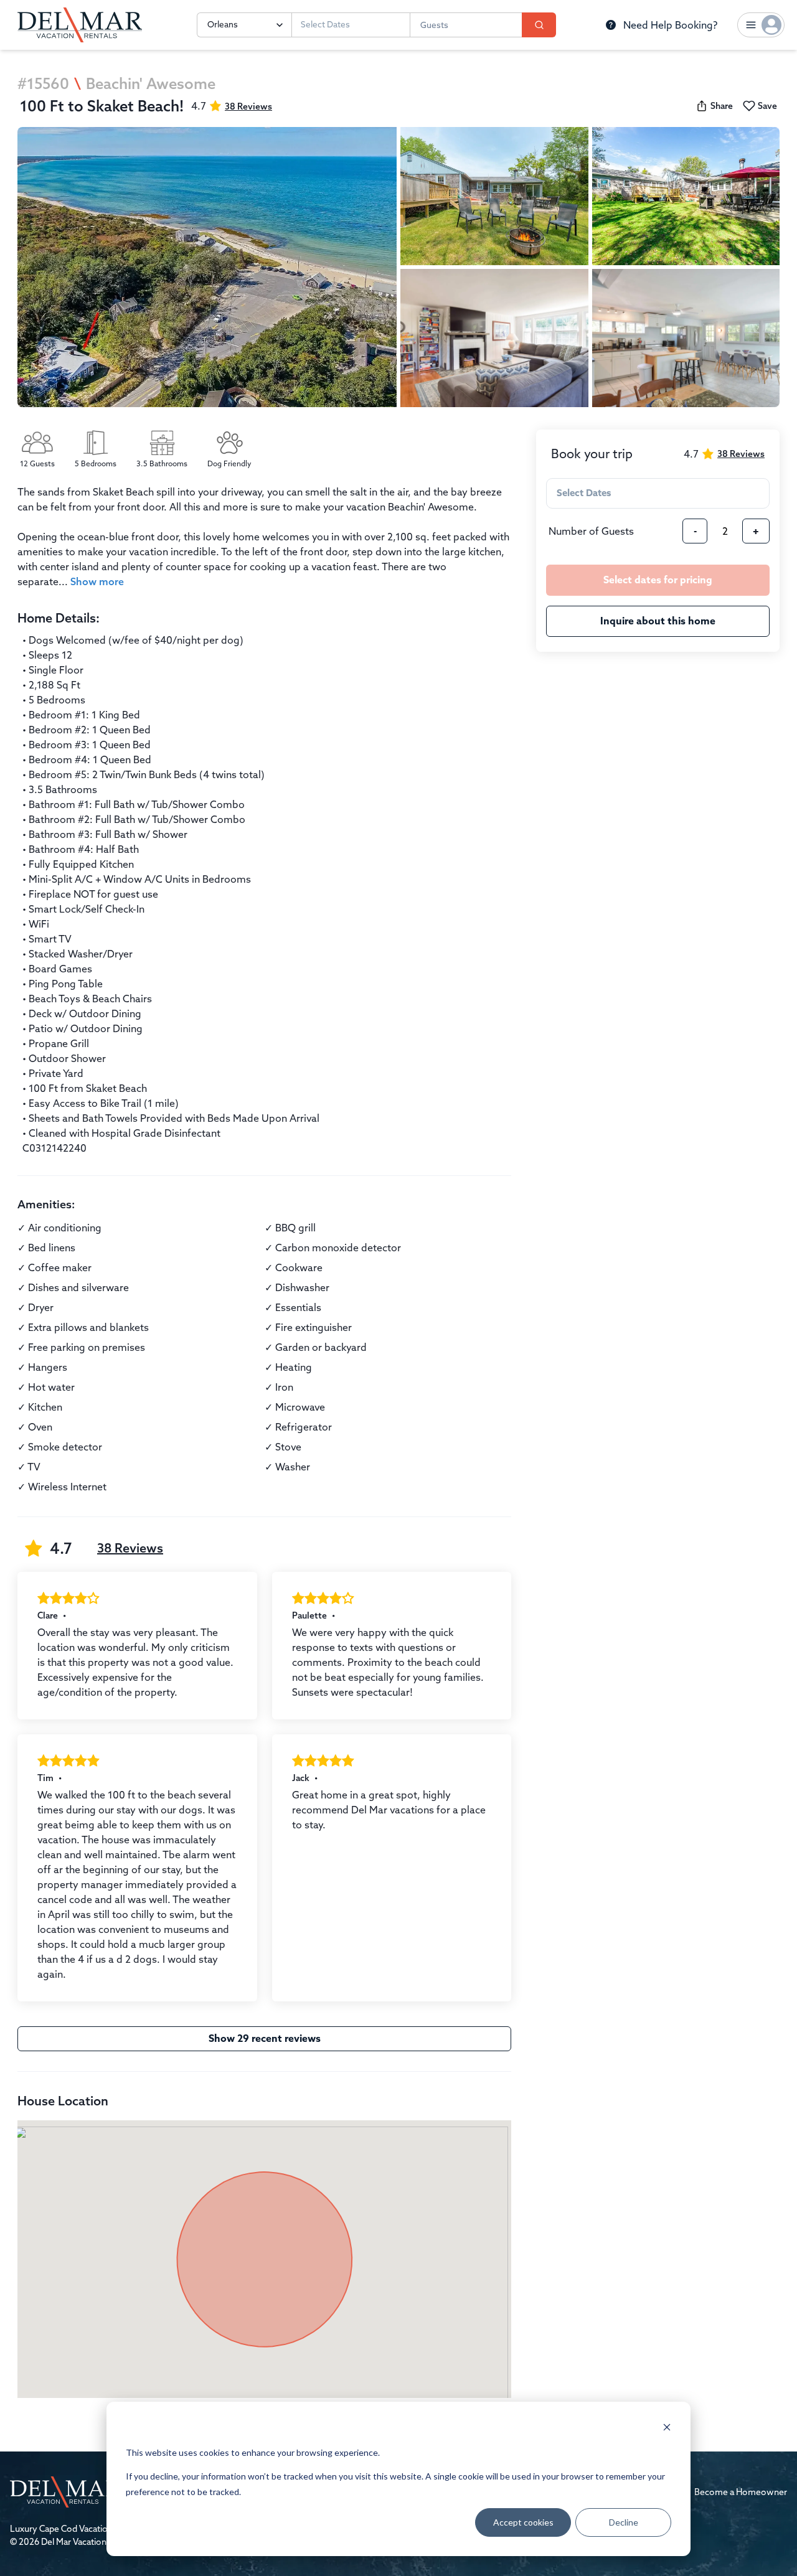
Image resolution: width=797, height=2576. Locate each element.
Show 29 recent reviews (265, 2038)
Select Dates (325, 25)
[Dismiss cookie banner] (667, 2429)
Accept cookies (523, 2522)
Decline (624, 2522)
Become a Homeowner (741, 2492)
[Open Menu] (761, 25)
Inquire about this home (658, 621)
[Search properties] (539, 25)
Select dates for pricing (658, 580)
